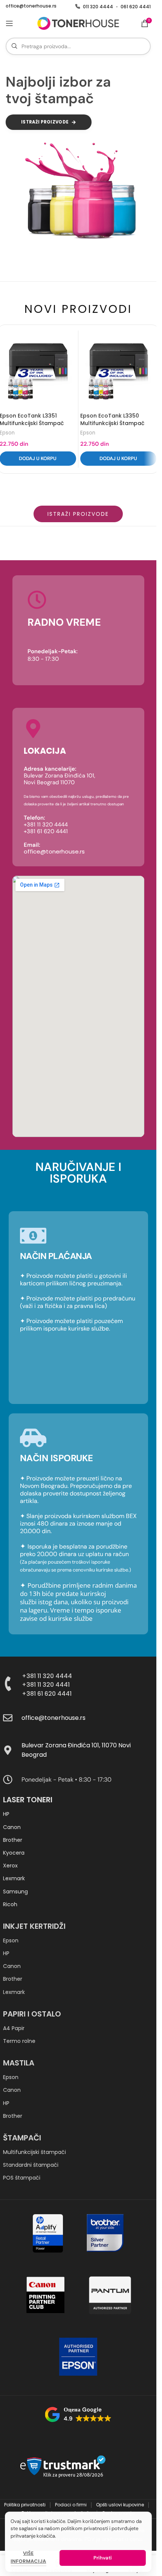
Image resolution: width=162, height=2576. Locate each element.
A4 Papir (14, 2028)
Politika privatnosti (25, 2505)
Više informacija (28, 2557)
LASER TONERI (28, 1800)
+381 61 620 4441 (47, 1694)
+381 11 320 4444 (47, 1676)
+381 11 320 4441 (46, 1685)
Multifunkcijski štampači (34, 2152)
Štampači (22, 2138)
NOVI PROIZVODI (78, 309)
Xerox (10, 1866)
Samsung (15, 1892)
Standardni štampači (31, 2165)
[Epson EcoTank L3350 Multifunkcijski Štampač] (118, 371)
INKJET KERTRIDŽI (34, 1926)
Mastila (19, 2063)
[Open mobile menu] (9, 23)
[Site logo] (78, 23)
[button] (118, 459)
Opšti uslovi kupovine (121, 2505)
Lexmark (14, 1878)
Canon (12, 1827)
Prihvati (102, 2558)
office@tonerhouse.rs (31, 6)
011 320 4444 (98, 7)
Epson (88, 433)
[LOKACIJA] (33, 729)
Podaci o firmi (71, 2505)
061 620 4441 (136, 7)
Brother (13, 1840)
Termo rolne (19, 2041)
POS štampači (22, 2178)
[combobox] (78, 46)
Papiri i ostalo (32, 2014)
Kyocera (14, 1853)
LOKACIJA (45, 751)
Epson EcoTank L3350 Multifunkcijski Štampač (112, 419)
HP (6, 1814)
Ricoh (10, 1904)
